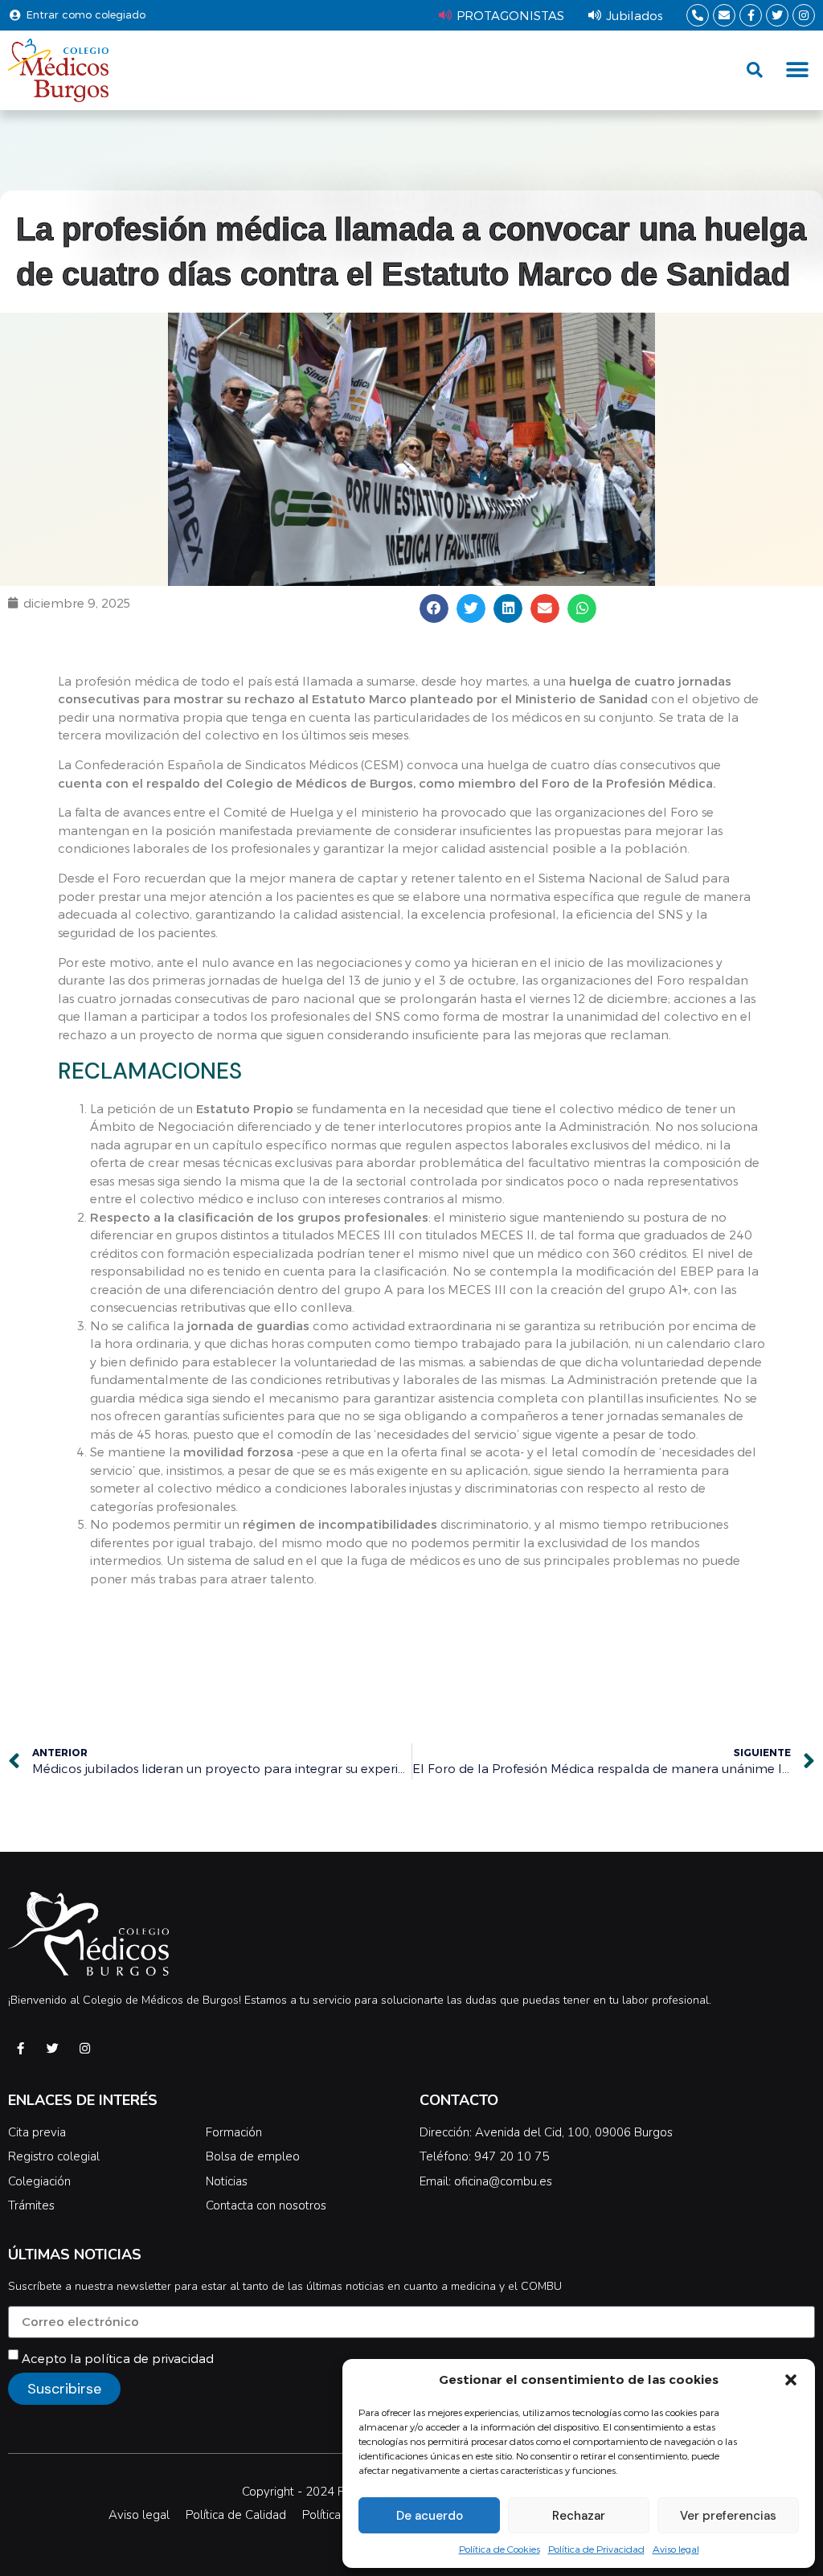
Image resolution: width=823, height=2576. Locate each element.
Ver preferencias (728, 2516)
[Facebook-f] (751, 15)
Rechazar (579, 2516)
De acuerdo (430, 2516)
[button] (791, 2380)
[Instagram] (804, 15)
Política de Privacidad (596, 2549)
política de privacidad (149, 2358)
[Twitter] (777, 15)
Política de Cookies (500, 2549)
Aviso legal (676, 2549)
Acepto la (118, 2358)
